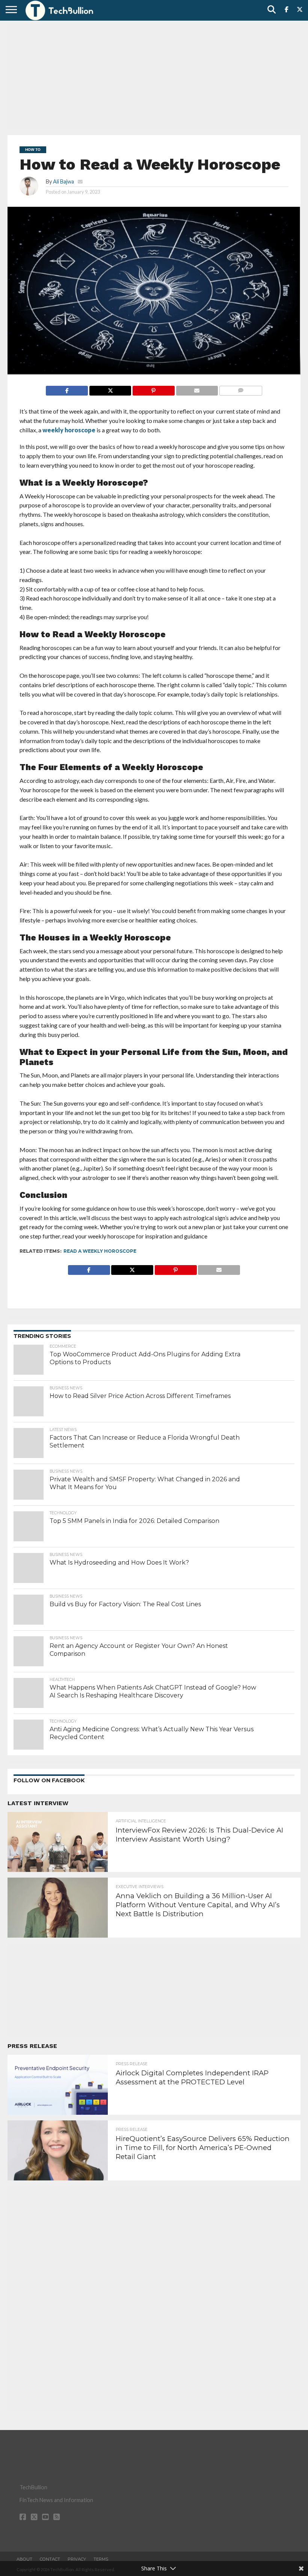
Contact (50, 2559)
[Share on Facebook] (67, 389)
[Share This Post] (110, 389)
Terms (101, 2559)
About (24, 2559)
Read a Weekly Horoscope (100, 1251)
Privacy (77, 2559)
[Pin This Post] (153, 389)
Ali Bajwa (63, 181)
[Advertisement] (154, 77)
